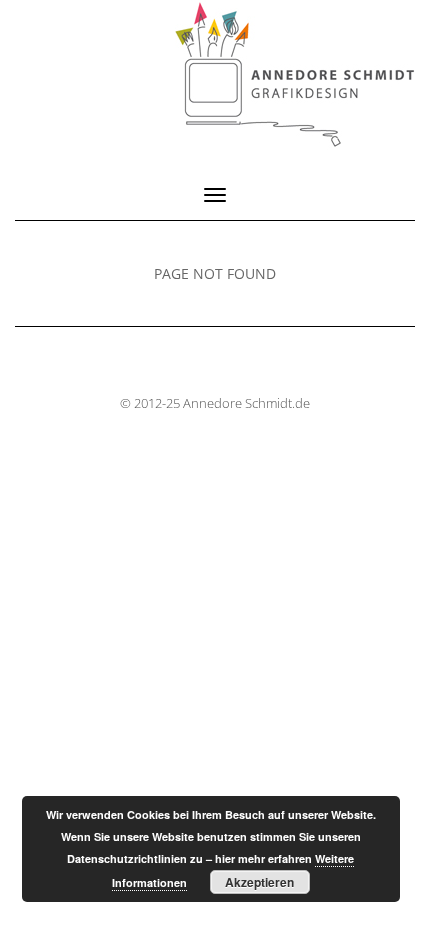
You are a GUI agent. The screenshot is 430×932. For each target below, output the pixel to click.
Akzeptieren (259, 882)
